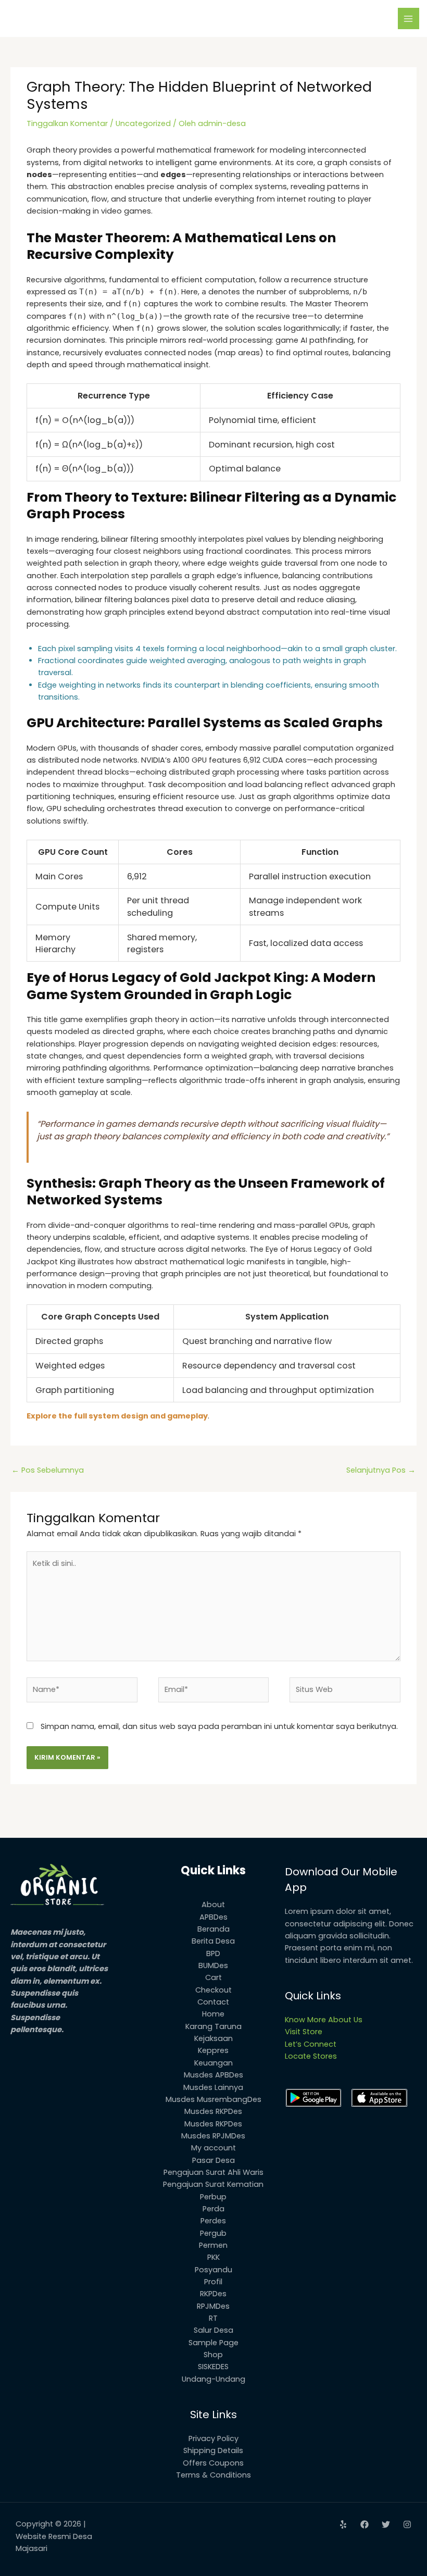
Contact (213, 2002)
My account (213, 2148)
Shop (213, 2355)
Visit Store (304, 2032)
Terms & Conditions (213, 2475)
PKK (213, 2257)
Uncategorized (143, 123)
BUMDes (213, 1965)
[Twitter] (386, 2524)
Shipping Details (213, 2450)
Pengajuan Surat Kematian (213, 2184)
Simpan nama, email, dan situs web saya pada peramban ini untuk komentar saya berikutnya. (219, 1726)
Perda (213, 2209)
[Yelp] (343, 2524)
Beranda (213, 1929)
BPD (213, 1953)
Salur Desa (213, 2330)
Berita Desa (213, 1941)
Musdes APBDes (213, 2075)
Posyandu (213, 2270)
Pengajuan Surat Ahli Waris (213, 2172)
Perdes (213, 2221)
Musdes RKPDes (213, 2111)
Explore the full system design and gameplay (117, 1416)
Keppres (213, 2050)
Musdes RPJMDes (213, 2136)
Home (213, 2014)
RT (213, 2318)
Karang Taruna (213, 2026)
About (213, 1905)
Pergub (213, 2233)
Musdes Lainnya (213, 2087)
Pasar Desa (213, 2160)
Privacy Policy (213, 2438)
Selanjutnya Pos (381, 1470)
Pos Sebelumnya (48, 1470)
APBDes (213, 1917)
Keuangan (213, 2063)
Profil (213, 2282)
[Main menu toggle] (409, 19)
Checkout (213, 1990)
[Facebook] (365, 2524)
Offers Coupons (213, 2463)
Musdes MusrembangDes (213, 2099)
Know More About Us (324, 2020)
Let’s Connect (311, 2044)
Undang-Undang (213, 2379)
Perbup (213, 2197)
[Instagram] (407, 2524)
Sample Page (213, 2343)
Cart (213, 1977)
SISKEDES (213, 2367)
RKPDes (213, 2294)
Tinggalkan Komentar (67, 123)
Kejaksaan (213, 2038)
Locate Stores (311, 2056)
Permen (213, 2245)
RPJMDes (213, 2306)
